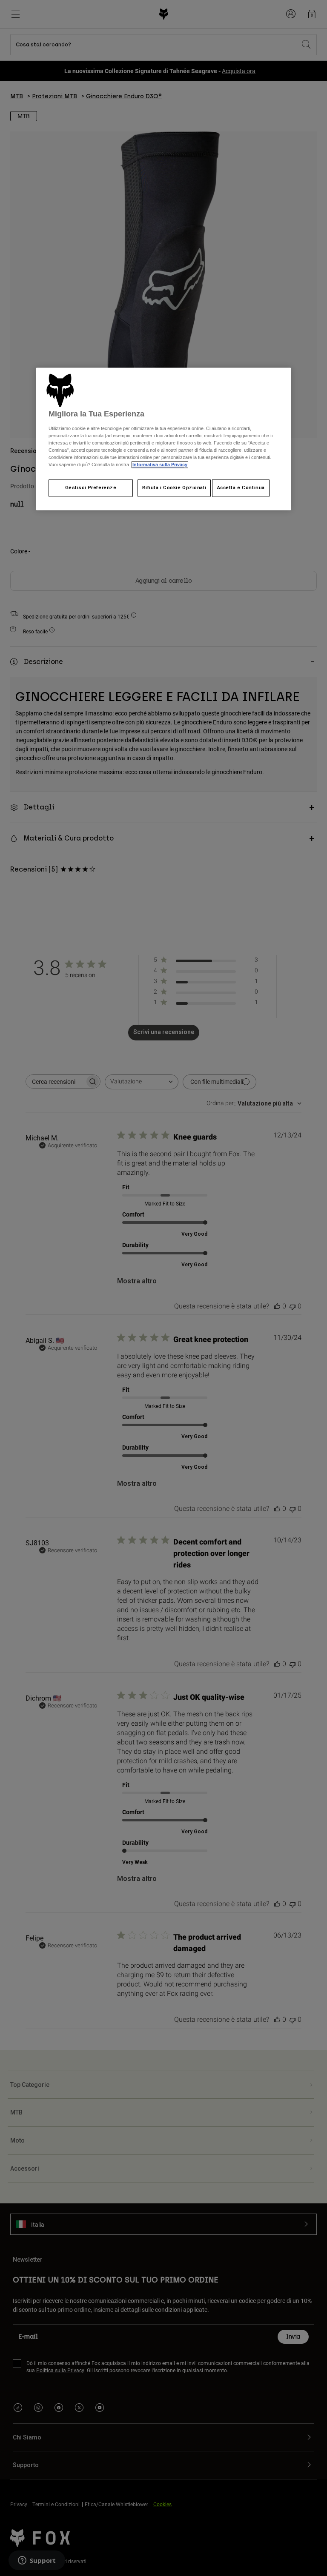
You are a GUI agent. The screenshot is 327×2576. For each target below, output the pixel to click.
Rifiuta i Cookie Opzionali (174, 488)
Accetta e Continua (241, 488)
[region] (163, 439)
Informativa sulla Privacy (160, 465)
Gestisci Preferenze (91, 488)
